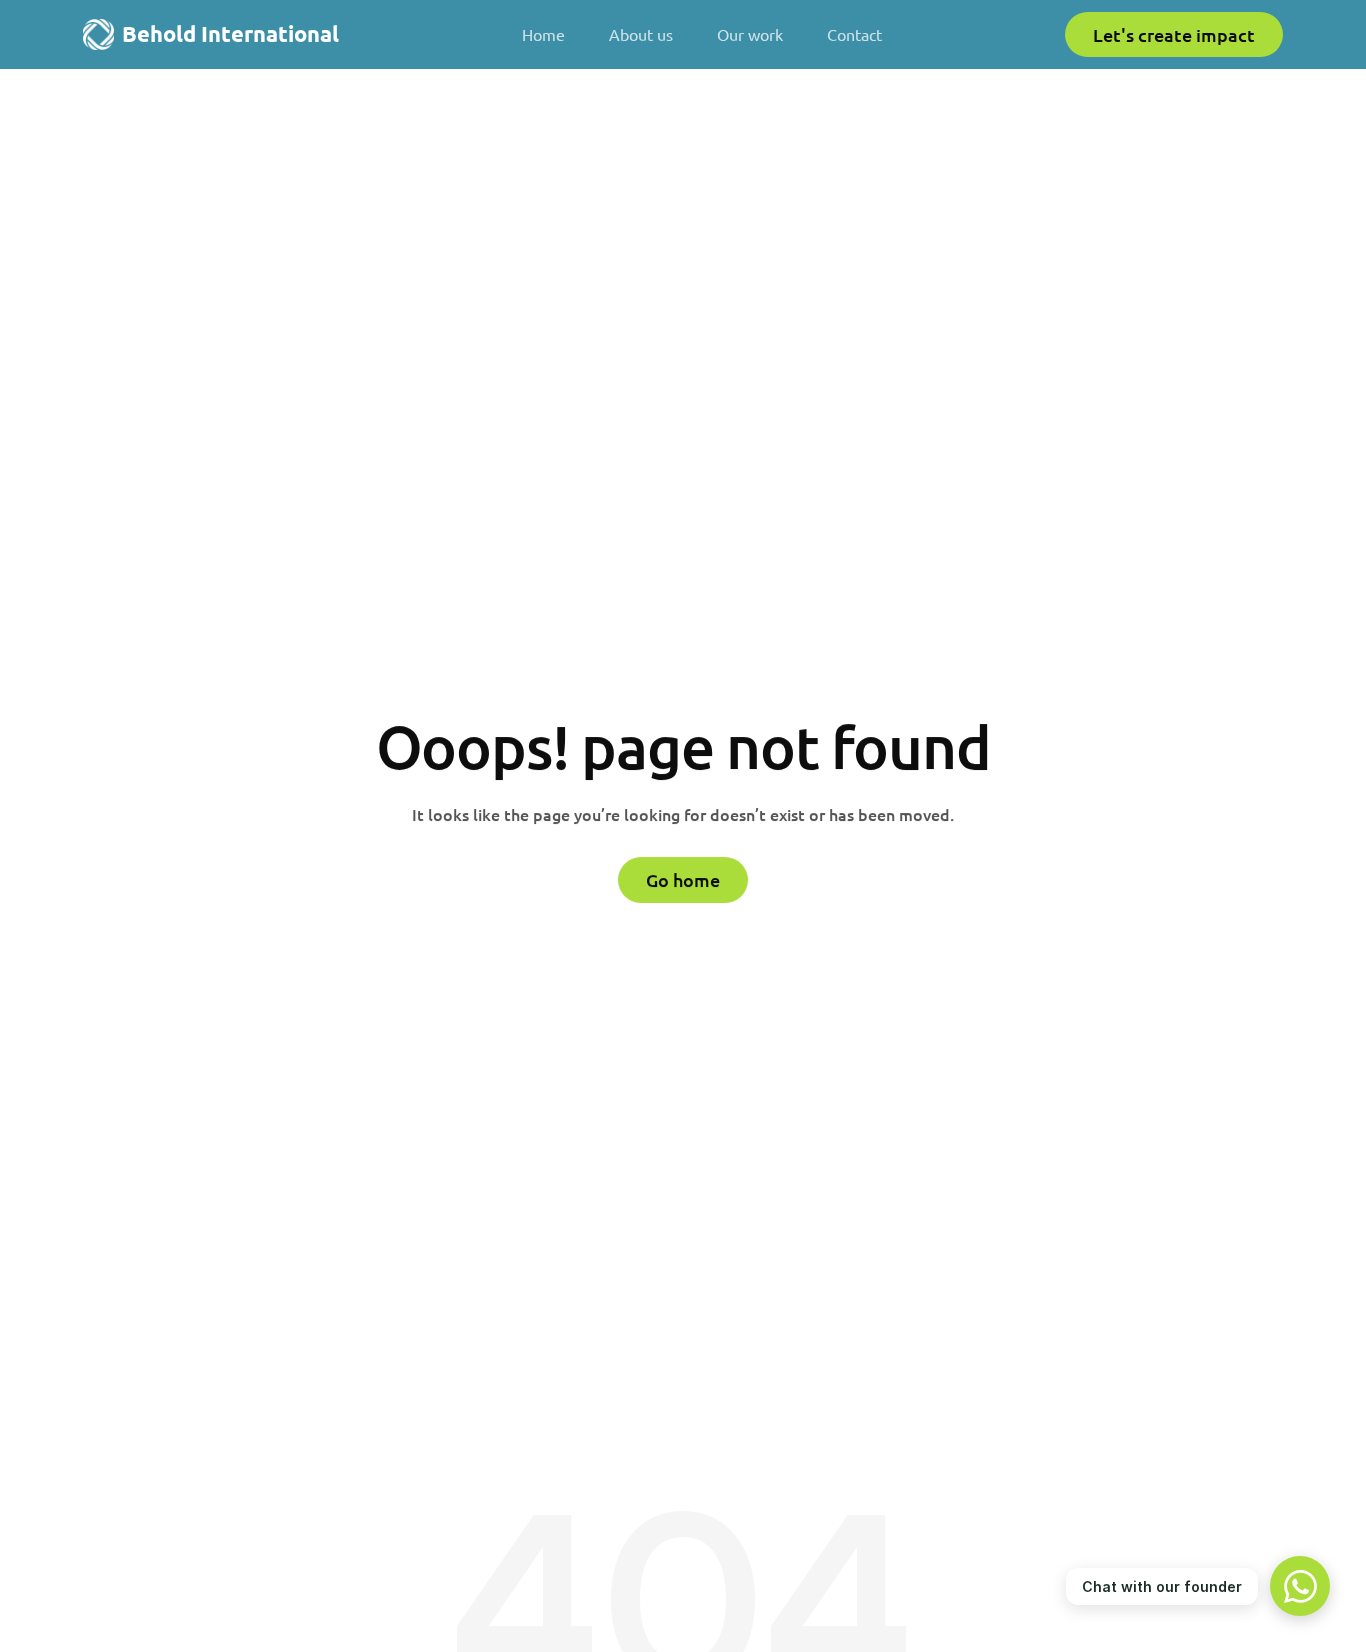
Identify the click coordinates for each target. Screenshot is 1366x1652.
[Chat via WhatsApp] (1300, 1586)
